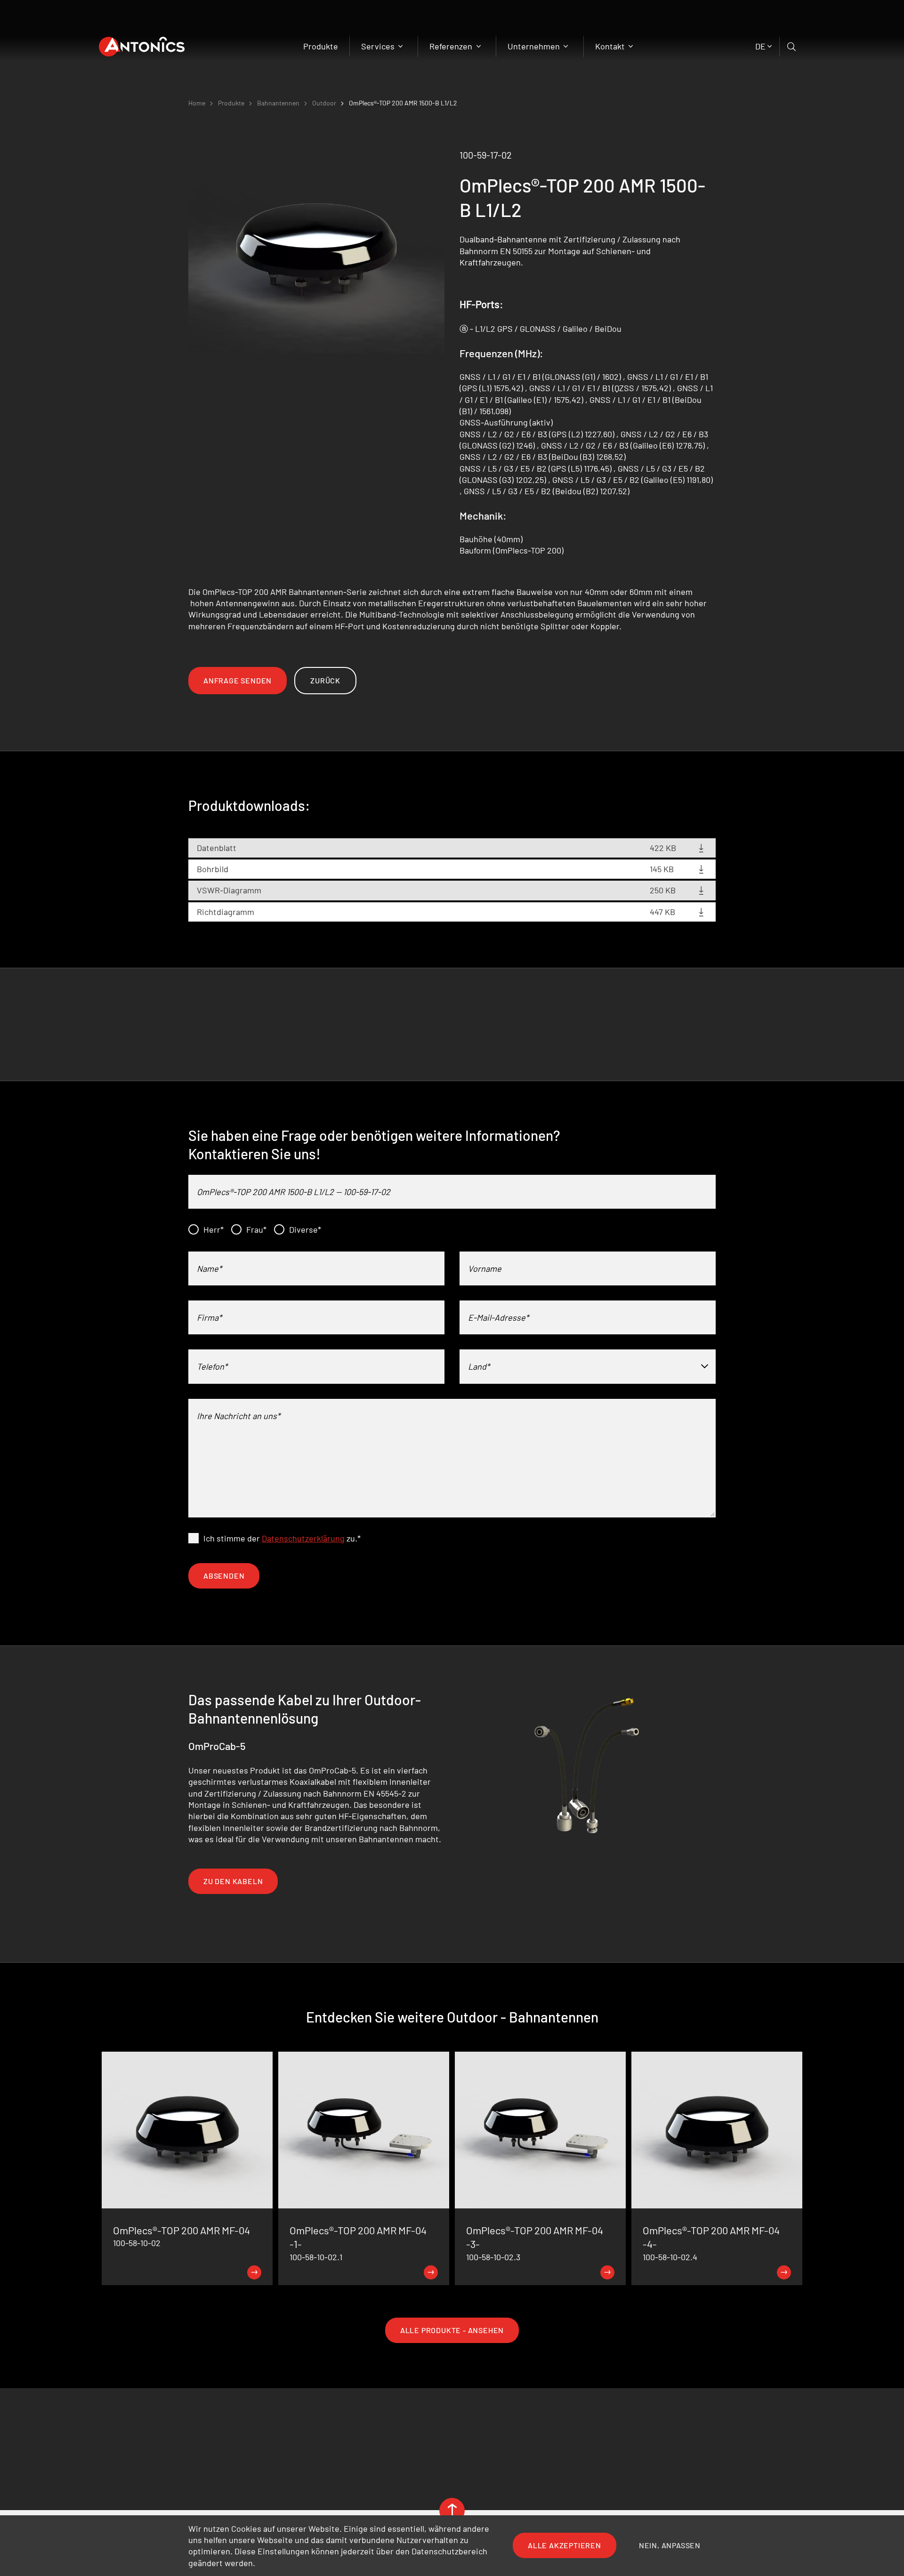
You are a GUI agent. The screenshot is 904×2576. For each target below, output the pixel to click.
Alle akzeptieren (565, 2545)
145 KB (662, 869)
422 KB (663, 848)
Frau (256, 1229)
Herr (214, 1229)
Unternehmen (535, 46)
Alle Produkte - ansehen (452, 2330)
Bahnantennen (278, 103)
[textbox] (588, 1366)
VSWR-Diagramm (229, 890)
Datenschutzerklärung (303, 1538)
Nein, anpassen (670, 2545)
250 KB (663, 890)
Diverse (305, 1229)
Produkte (321, 46)
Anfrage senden (238, 680)
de (760, 46)
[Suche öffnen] (792, 47)
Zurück (325, 680)
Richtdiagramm (226, 912)
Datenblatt (217, 848)
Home (197, 103)
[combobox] (588, 1366)
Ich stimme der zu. (282, 1538)
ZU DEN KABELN (233, 1881)
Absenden (224, 1576)
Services (379, 46)
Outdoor (324, 103)
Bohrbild (213, 869)
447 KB (662, 912)
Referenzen (452, 46)
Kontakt (611, 46)
